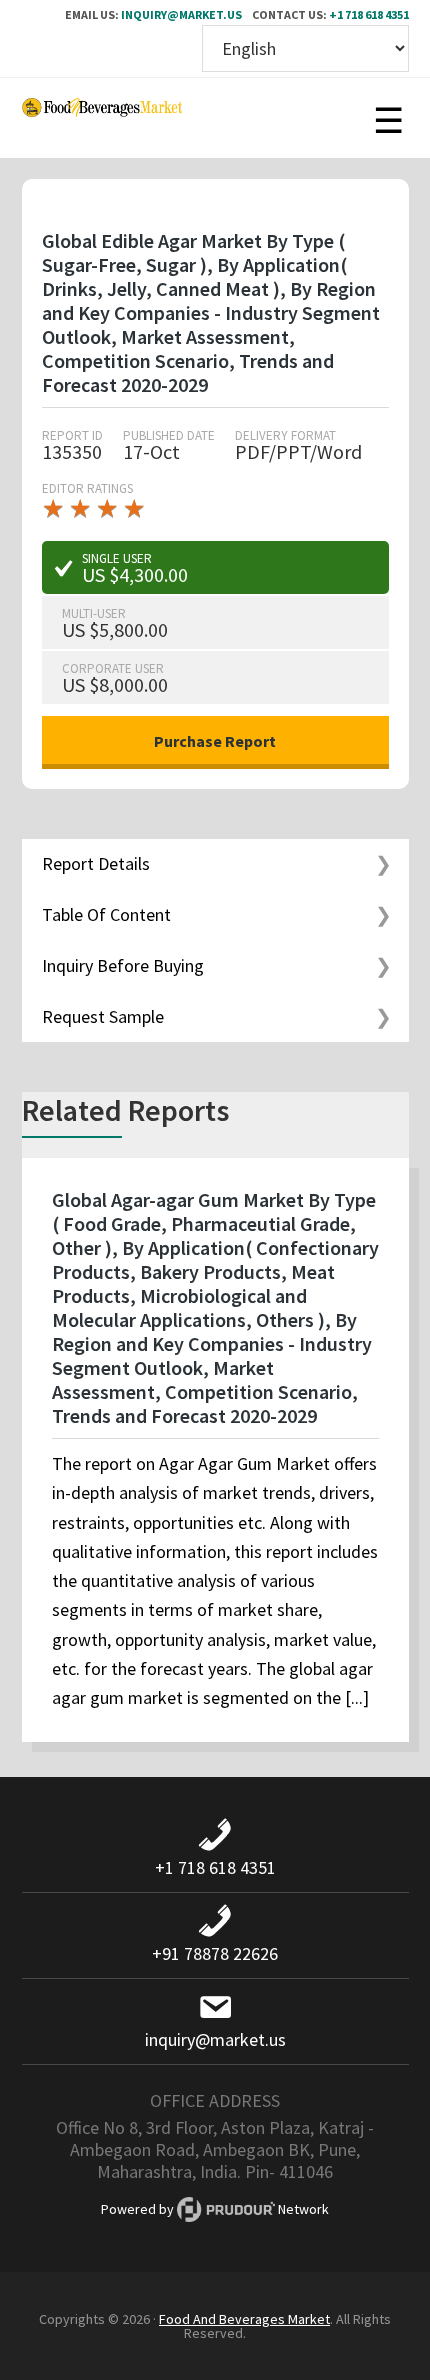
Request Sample (103, 1016)
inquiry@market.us (181, 14)
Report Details (96, 863)
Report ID (72, 435)
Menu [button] (389, 118)
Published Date (169, 435)
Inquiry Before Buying (123, 965)
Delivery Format (285, 435)
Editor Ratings (87, 488)
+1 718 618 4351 (369, 14)
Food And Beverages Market (244, 2319)
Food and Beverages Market (102, 118)
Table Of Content (106, 914)
